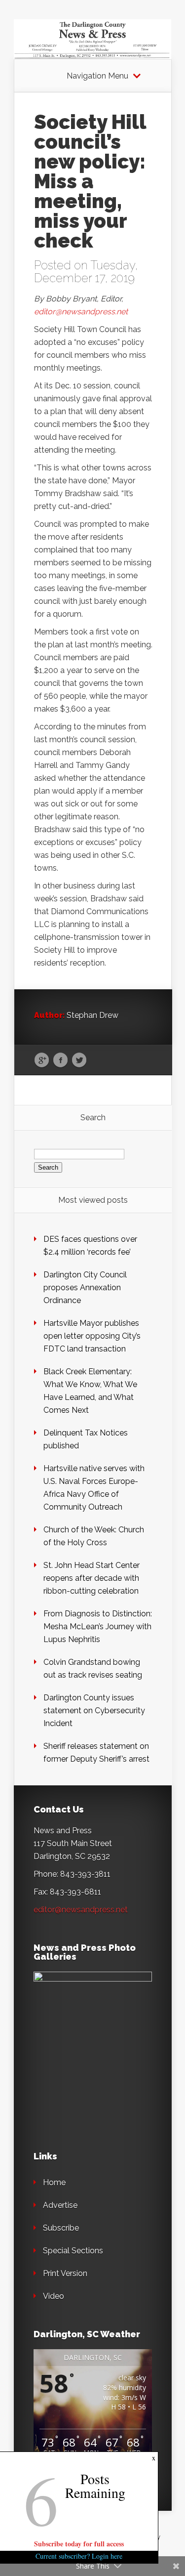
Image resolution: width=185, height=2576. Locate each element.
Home (54, 2182)
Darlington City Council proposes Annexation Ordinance (85, 1288)
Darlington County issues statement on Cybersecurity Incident (94, 1710)
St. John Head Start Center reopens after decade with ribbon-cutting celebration (92, 1578)
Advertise (60, 2205)
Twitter (79, 1060)
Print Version (65, 2273)
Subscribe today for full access (79, 2544)
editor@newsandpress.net (81, 312)
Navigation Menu (97, 76)
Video (54, 2296)
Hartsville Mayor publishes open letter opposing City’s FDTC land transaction (92, 1336)
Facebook (60, 1060)
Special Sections (73, 2251)
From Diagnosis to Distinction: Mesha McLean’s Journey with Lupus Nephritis (98, 1626)
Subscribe (61, 2228)
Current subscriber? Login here (79, 2556)
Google (42, 1060)
